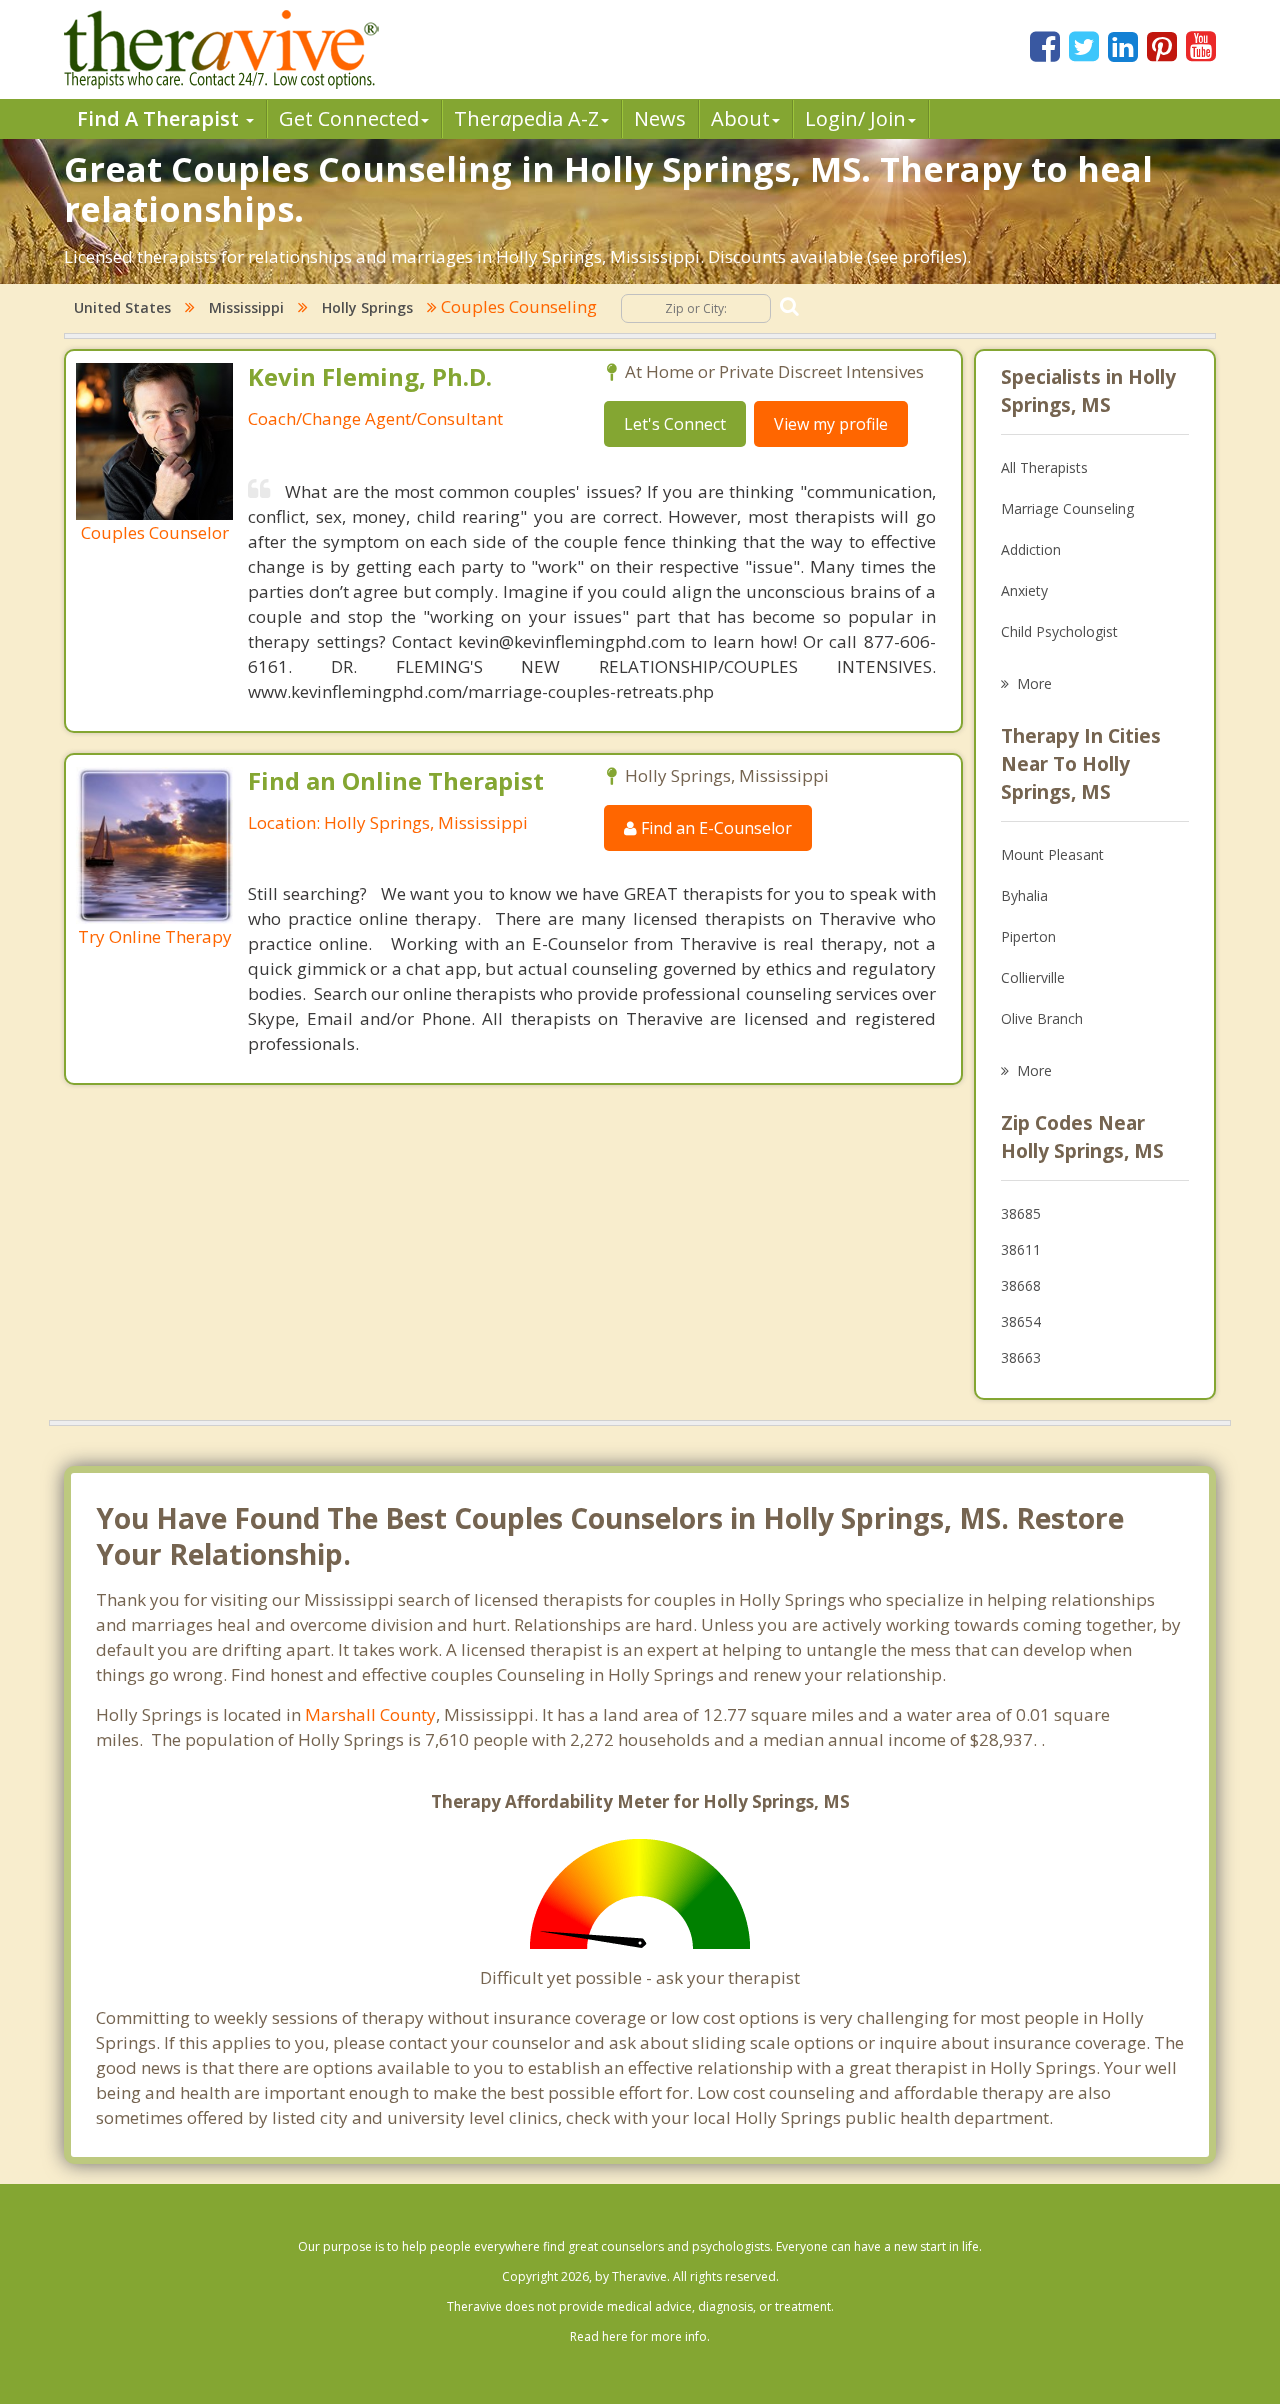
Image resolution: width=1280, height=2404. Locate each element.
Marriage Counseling (1067, 508)
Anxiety (1024, 590)
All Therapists (1044, 467)
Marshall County (370, 1714)
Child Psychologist (1059, 631)
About (740, 118)
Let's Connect (675, 424)
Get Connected (349, 118)
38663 (1021, 1357)
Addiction (1031, 549)
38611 (1021, 1249)
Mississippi (246, 307)
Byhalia (1024, 895)
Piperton (1028, 936)
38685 (1021, 1213)
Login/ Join (855, 118)
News (660, 118)
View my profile (831, 424)
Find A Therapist (160, 118)
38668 (1021, 1285)
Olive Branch (1042, 1018)
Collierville (1033, 977)
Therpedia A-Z (526, 118)
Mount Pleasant (1052, 854)
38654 (1021, 1321)
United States (122, 307)
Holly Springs (367, 307)
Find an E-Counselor (714, 828)
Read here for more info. (640, 2336)
